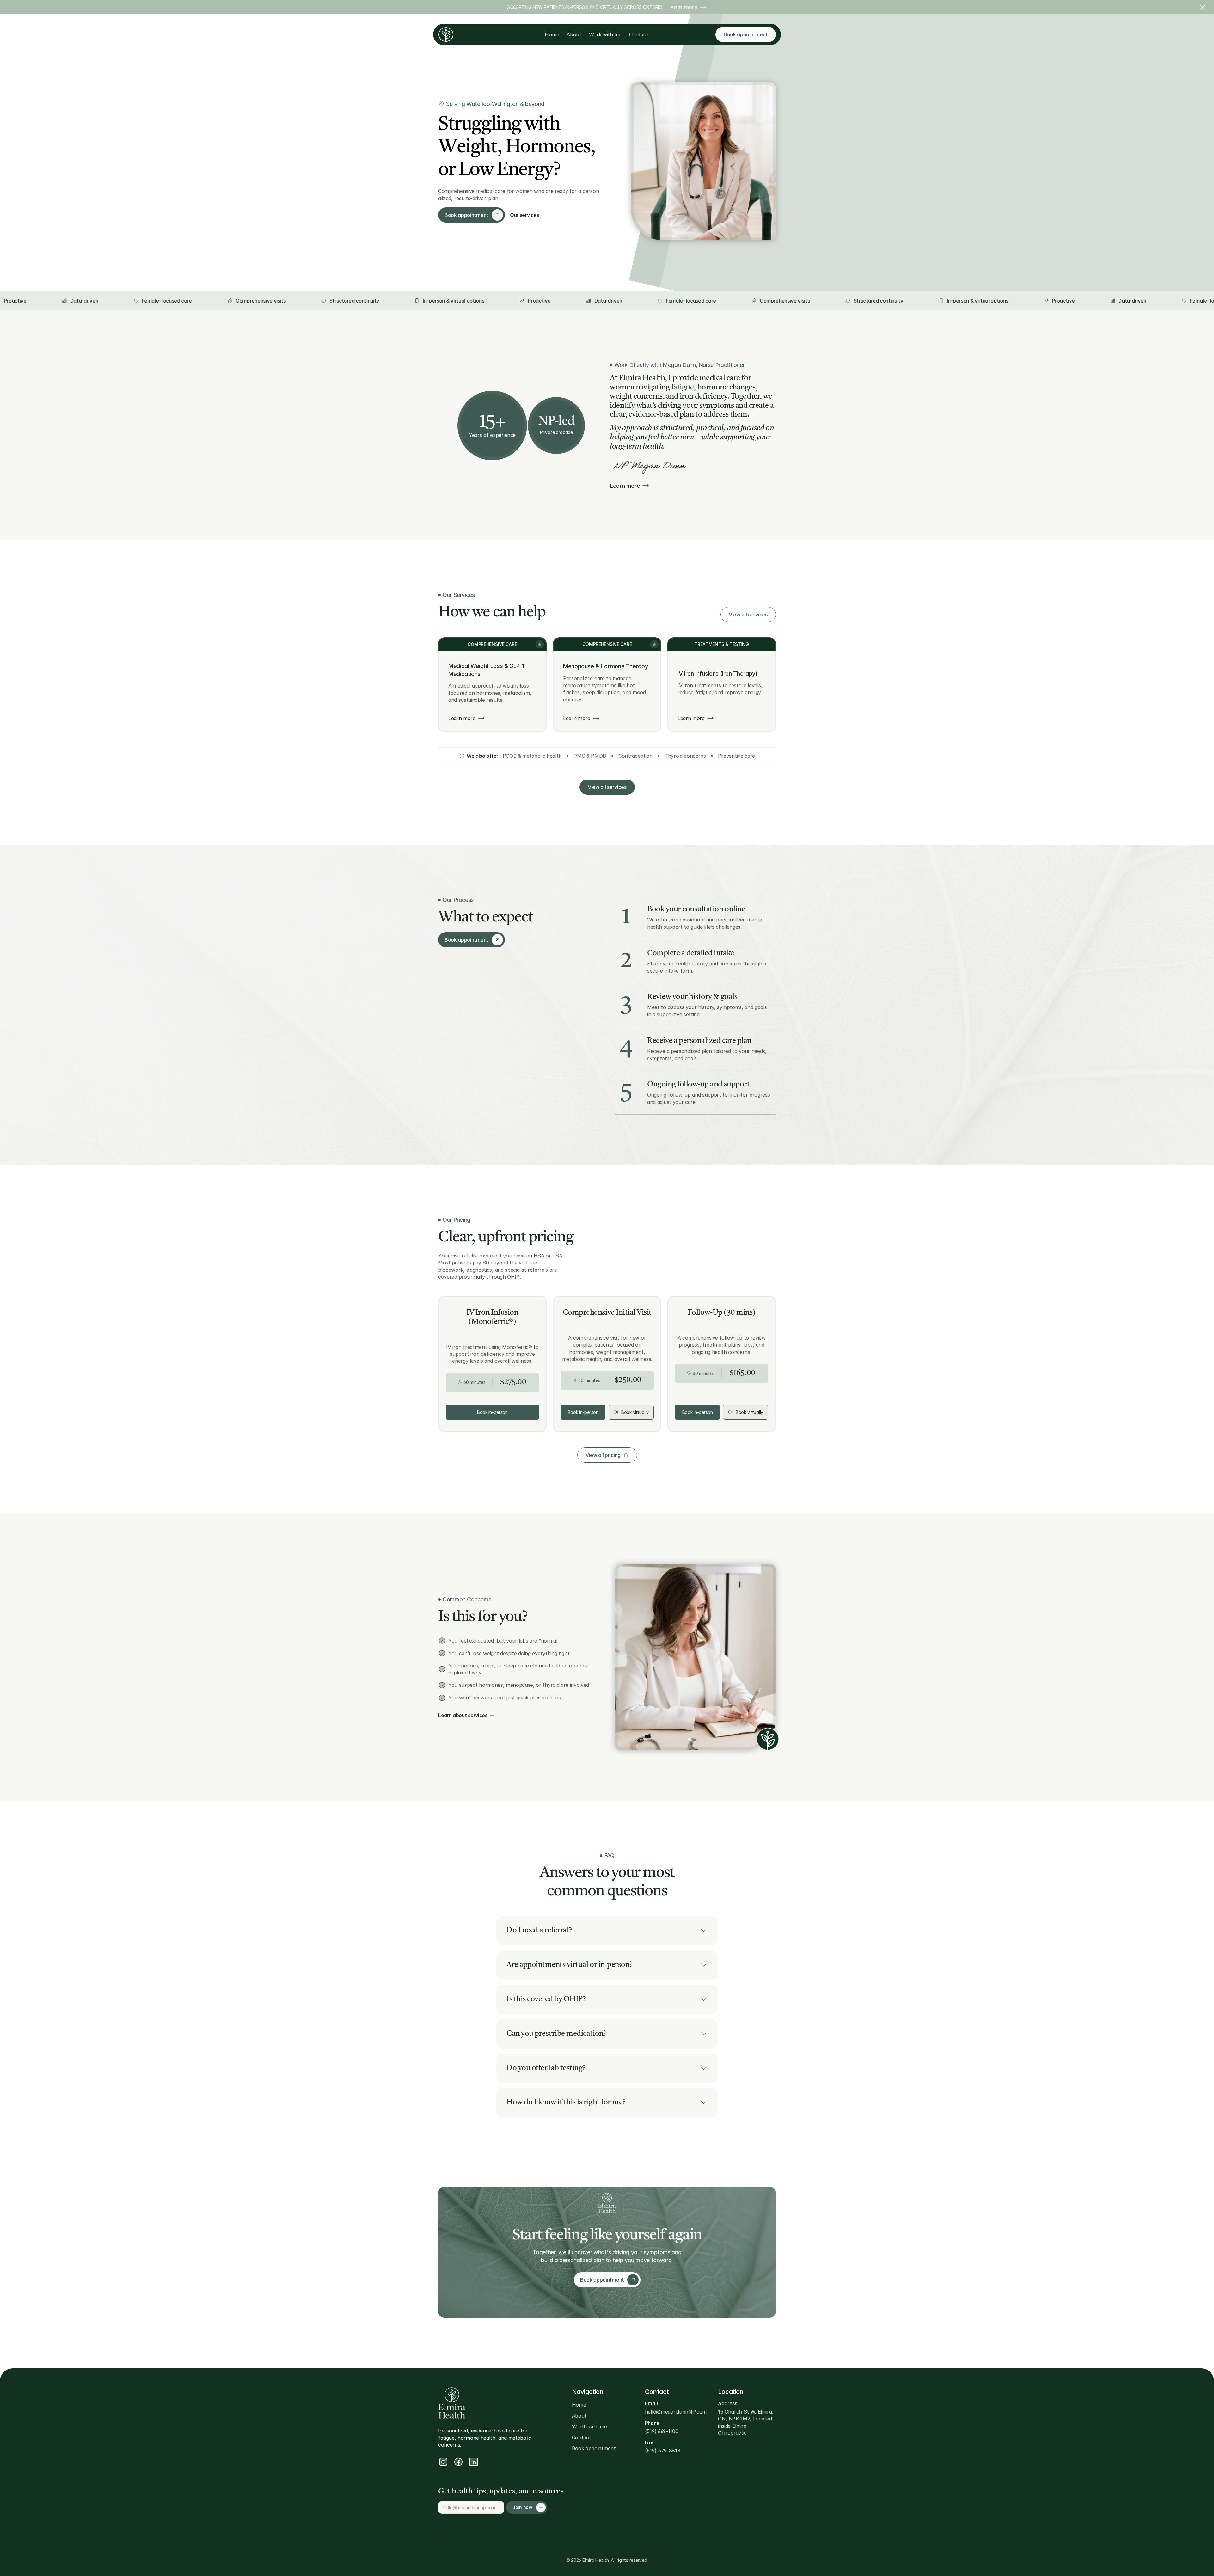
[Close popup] (723, 1230)
